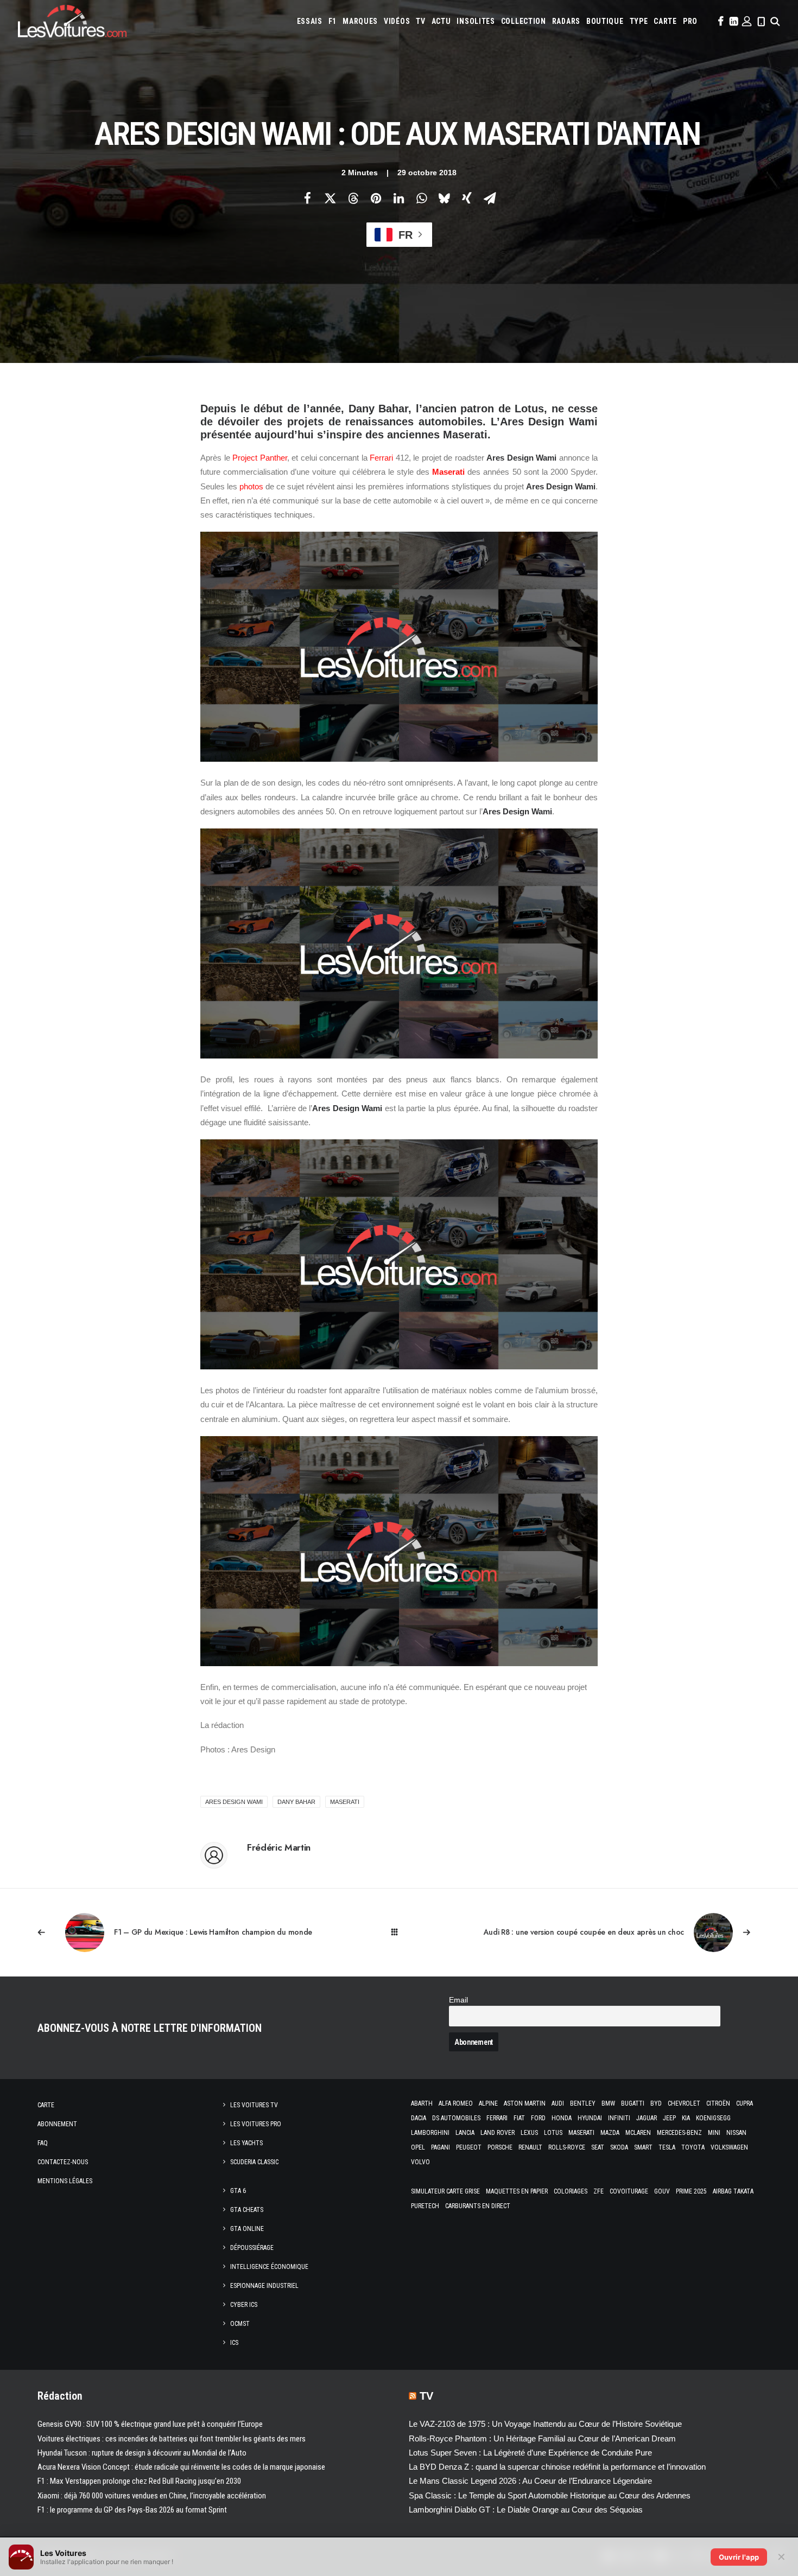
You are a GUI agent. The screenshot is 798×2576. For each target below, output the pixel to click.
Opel (418, 2147)
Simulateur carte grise (445, 2191)
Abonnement (57, 2124)
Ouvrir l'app (739, 2557)
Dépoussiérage (252, 2248)
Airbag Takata (733, 2191)
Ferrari (381, 458)
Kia (686, 2118)
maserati (345, 1802)
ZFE (598, 2191)
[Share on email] (490, 198)
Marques (360, 21)
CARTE (665, 21)
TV (420, 21)
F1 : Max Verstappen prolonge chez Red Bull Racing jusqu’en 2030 (139, 2481)
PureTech (425, 2206)
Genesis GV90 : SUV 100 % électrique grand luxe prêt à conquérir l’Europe (150, 2424)
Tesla (667, 2147)
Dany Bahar (296, 1802)
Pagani (441, 2147)
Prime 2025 (691, 2191)
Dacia (419, 2118)
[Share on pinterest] (376, 198)
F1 (332, 21)
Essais (310, 21)
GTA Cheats (247, 2210)
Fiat (519, 2118)
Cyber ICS (244, 2305)
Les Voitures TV (254, 2105)
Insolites (476, 21)
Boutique (605, 21)
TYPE (639, 21)
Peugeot (469, 2147)
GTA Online (247, 2229)
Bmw (608, 2103)
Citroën (718, 2103)
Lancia (465, 2133)
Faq (43, 2143)
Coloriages (571, 2191)
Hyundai (590, 2118)
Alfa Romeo (456, 2103)
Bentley (583, 2103)
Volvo (420, 2162)
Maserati (448, 472)
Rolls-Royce (567, 2147)
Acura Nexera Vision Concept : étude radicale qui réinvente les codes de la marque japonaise (181, 2467)
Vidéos (397, 21)
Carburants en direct (478, 2206)
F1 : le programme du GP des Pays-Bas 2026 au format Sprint (132, 2510)
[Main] (399, 1932)
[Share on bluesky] (444, 198)
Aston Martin (525, 2103)
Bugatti (633, 2103)
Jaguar (647, 2118)
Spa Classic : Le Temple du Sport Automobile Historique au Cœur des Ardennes (550, 2495)
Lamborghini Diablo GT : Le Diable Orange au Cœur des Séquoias (526, 2510)
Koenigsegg (713, 2118)
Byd (656, 2103)
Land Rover (498, 2133)
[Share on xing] (467, 198)
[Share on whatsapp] (421, 198)
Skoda (619, 2147)
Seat (598, 2147)
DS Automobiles (456, 2118)
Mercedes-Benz (679, 2133)
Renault (530, 2147)
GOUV (662, 2191)
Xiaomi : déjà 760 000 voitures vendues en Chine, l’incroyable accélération (152, 2496)
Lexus (529, 2133)
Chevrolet (684, 2103)
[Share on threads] (353, 198)
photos (251, 486)
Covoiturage (629, 2191)
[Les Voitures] (72, 21)
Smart (643, 2147)
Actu (441, 21)
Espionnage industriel (264, 2286)
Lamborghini (430, 2133)
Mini (714, 2133)
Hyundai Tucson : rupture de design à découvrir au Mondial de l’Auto (142, 2453)
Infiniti (619, 2118)
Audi (558, 2103)
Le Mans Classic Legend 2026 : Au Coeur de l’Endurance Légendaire (530, 2481)
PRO (690, 21)
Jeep (669, 2118)
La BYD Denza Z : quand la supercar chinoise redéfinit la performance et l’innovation (557, 2467)
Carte (46, 2105)
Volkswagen (729, 2147)
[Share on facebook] (307, 198)
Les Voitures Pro (256, 2124)
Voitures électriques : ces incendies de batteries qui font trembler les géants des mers (172, 2439)
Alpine (488, 2103)
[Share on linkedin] (398, 198)
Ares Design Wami (234, 1802)
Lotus (553, 2133)
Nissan (736, 2133)
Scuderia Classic (254, 2162)
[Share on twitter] (330, 198)
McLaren (638, 2133)
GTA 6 (238, 2191)
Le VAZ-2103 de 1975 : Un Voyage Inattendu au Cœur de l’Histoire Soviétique (545, 2424)
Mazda (610, 2133)
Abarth (422, 2103)
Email (458, 2000)
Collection (524, 21)
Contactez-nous (63, 2162)
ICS (234, 2343)
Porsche (500, 2147)
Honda (562, 2118)
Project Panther (260, 458)
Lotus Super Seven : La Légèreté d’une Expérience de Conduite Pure (530, 2453)
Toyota (693, 2147)
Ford (538, 2118)
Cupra (745, 2103)
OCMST (240, 2324)
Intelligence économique (269, 2267)
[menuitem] (310, 21)
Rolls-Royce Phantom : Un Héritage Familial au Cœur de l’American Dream (542, 2438)
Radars (566, 21)
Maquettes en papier (517, 2191)
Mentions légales (65, 2181)
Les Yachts (246, 2143)
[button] (720, 21)
